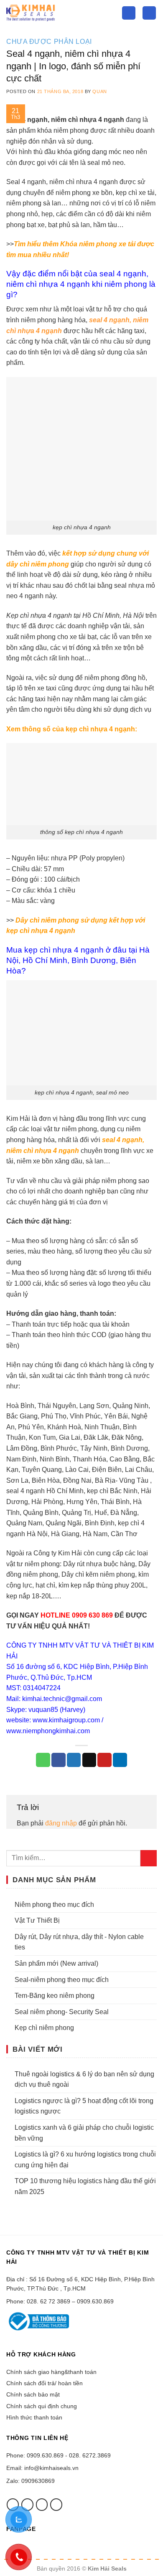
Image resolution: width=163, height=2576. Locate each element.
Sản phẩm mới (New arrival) (56, 1963)
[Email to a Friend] (89, 1760)
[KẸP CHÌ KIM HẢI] (58, 13)
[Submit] (149, 1858)
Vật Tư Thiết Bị (37, 1920)
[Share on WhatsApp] (43, 1760)
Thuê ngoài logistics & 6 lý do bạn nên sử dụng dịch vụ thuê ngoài (84, 2079)
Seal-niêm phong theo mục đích (62, 1980)
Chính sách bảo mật (33, 2394)
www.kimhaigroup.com (66, 1720)
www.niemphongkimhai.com (48, 1731)
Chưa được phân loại (49, 42)
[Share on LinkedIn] (120, 1760)
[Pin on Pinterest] (104, 1760)
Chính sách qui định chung (42, 2406)
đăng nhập (61, 1823)
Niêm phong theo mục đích (54, 1905)
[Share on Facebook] (59, 1760)
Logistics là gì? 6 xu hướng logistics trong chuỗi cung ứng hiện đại (85, 2160)
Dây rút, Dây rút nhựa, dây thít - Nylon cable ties (79, 1942)
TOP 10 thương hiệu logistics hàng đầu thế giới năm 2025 (85, 2186)
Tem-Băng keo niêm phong (55, 1996)
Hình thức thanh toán (34, 2417)
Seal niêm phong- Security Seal (62, 2012)
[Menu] (149, 13)
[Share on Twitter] (74, 1760)
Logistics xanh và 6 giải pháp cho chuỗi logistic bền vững (84, 2133)
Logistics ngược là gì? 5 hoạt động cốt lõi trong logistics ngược (84, 2106)
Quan (99, 91)
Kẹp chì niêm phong (44, 2028)
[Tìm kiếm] (129, 13)
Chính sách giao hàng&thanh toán (51, 2372)
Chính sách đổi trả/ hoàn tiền (45, 2383)
